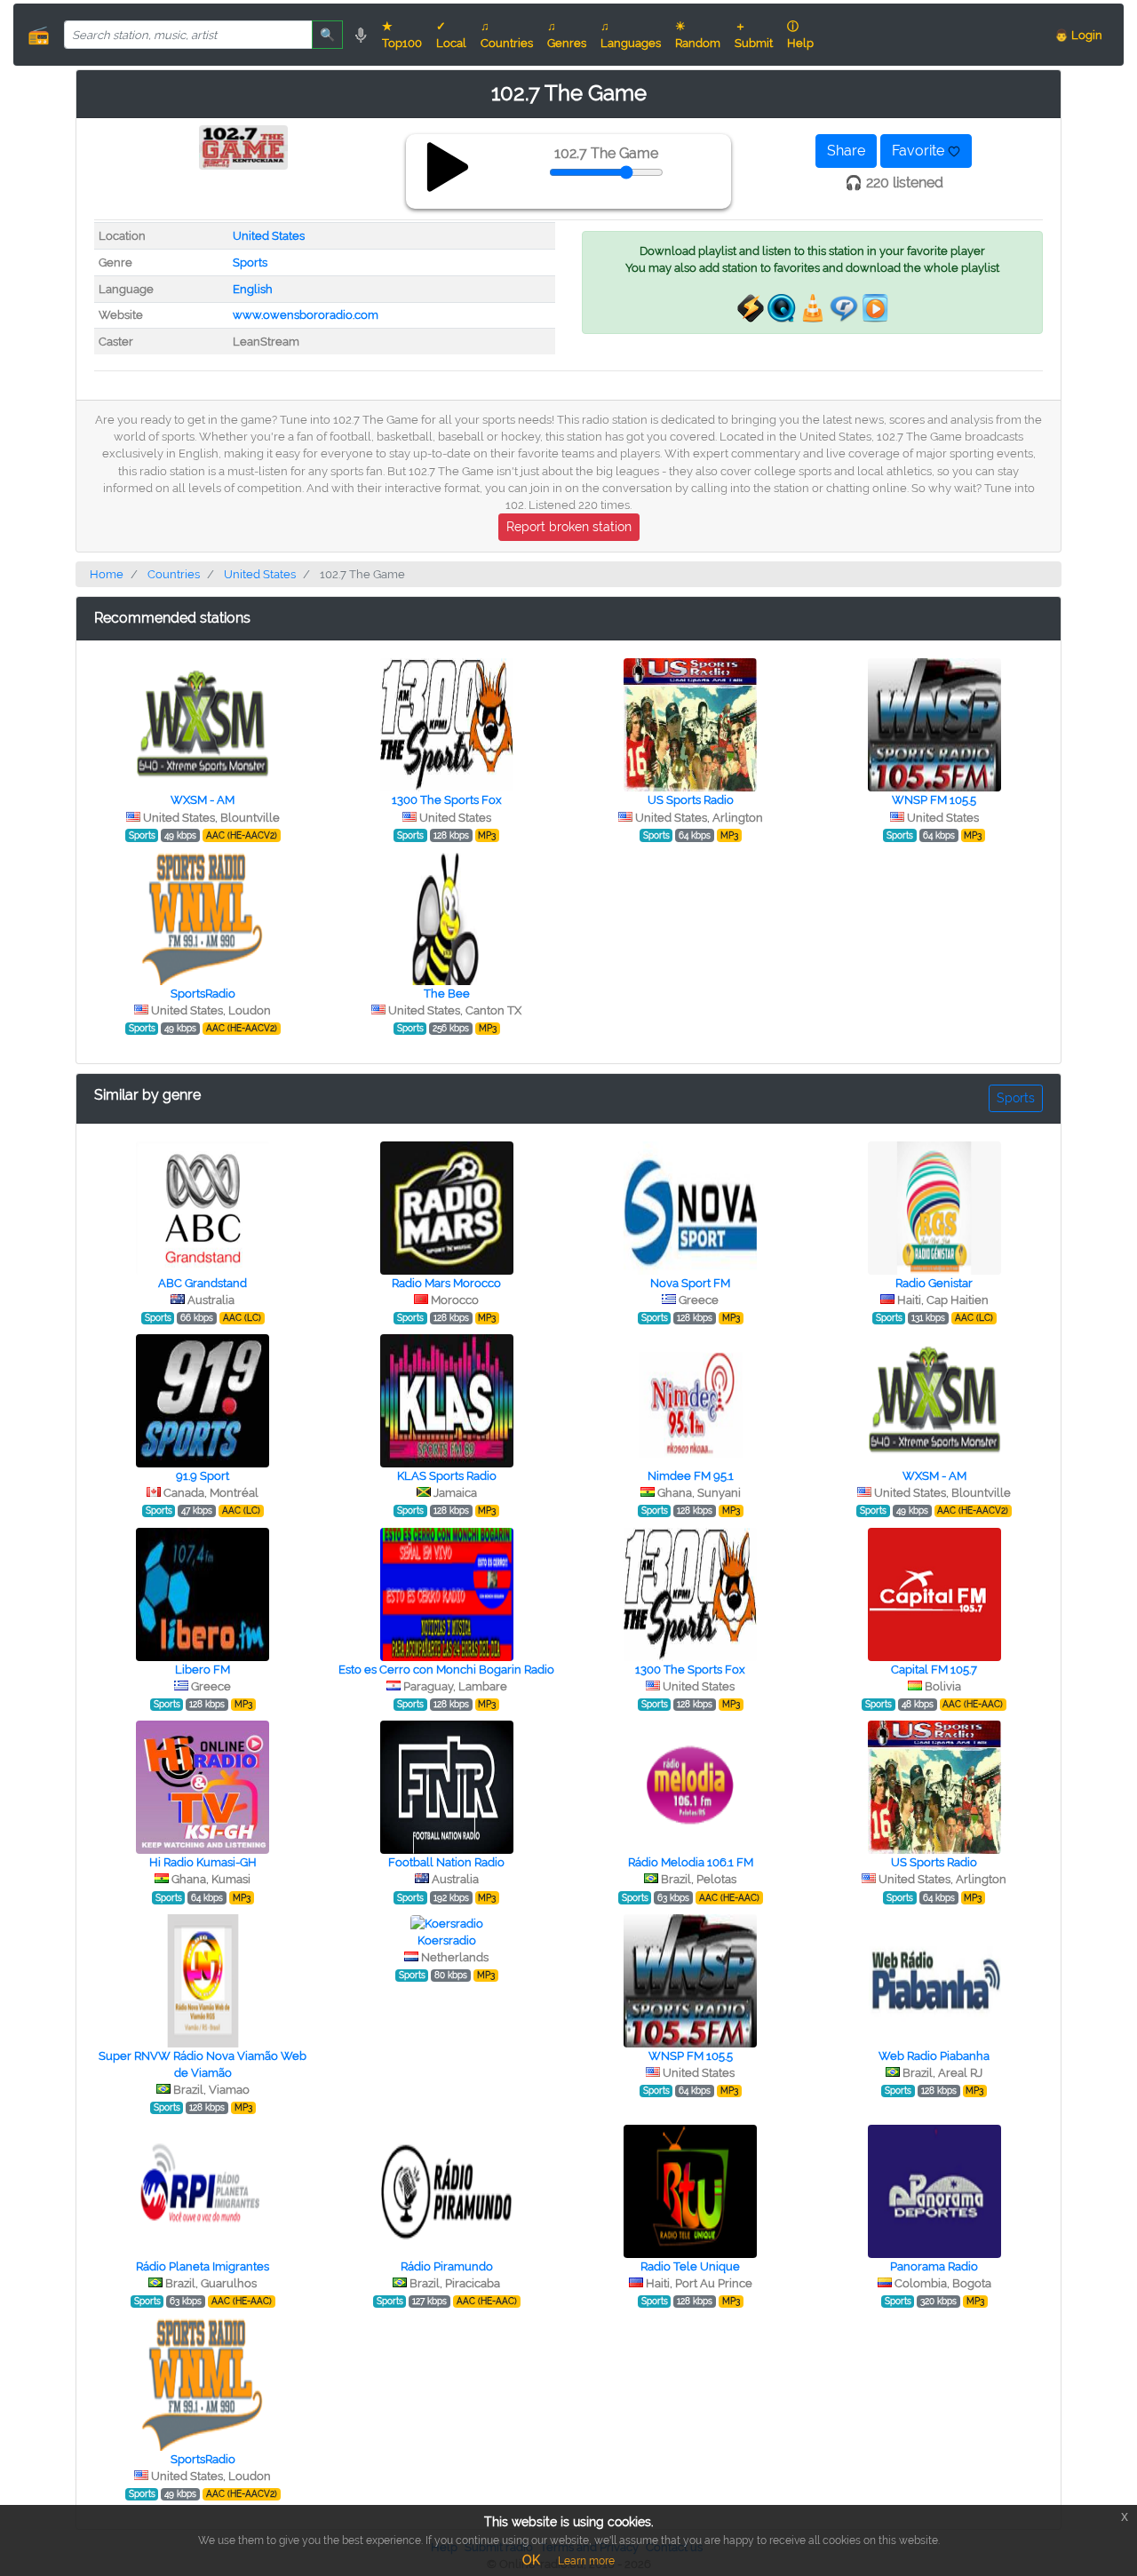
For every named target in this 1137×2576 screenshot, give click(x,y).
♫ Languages (631, 35)
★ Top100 (402, 35)
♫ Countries (507, 35)
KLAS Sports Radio (447, 1476)
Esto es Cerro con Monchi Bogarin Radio (446, 1670)
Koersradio (447, 1940)
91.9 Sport (203, 1476)
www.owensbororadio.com (306, 315)
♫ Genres (567, 35)
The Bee (447, 994)
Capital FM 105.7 (934, 1670)
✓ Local (451, 35)
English (253, 289)
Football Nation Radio (446, 1862)
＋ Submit (754, 35)
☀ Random (698, 35)
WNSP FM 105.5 (934, 800)
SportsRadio (203, 994)
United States (269, 236)
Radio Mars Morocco (446, 1283)
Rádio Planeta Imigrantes (203, 2266)
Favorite (920, 151)
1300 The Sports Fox (447, 800)
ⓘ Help (800, 35)
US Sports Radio (691, 800)
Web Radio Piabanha (934, 2056)
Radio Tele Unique (690, 2266)
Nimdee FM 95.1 (691, 1476)
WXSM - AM (203, 800)
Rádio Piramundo (447, 2266)
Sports (250, 262)
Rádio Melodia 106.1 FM (691, 1862)
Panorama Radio (934, 2266)
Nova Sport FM (690, 1283)
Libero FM (203, 1670)
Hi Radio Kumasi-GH (203, 1862)
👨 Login (1078, 35)
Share (846, 151)
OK (531, 2560)
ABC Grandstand (203, 1283)
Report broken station (569, 527)
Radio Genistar (934, 1283)
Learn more (586, 2561)
